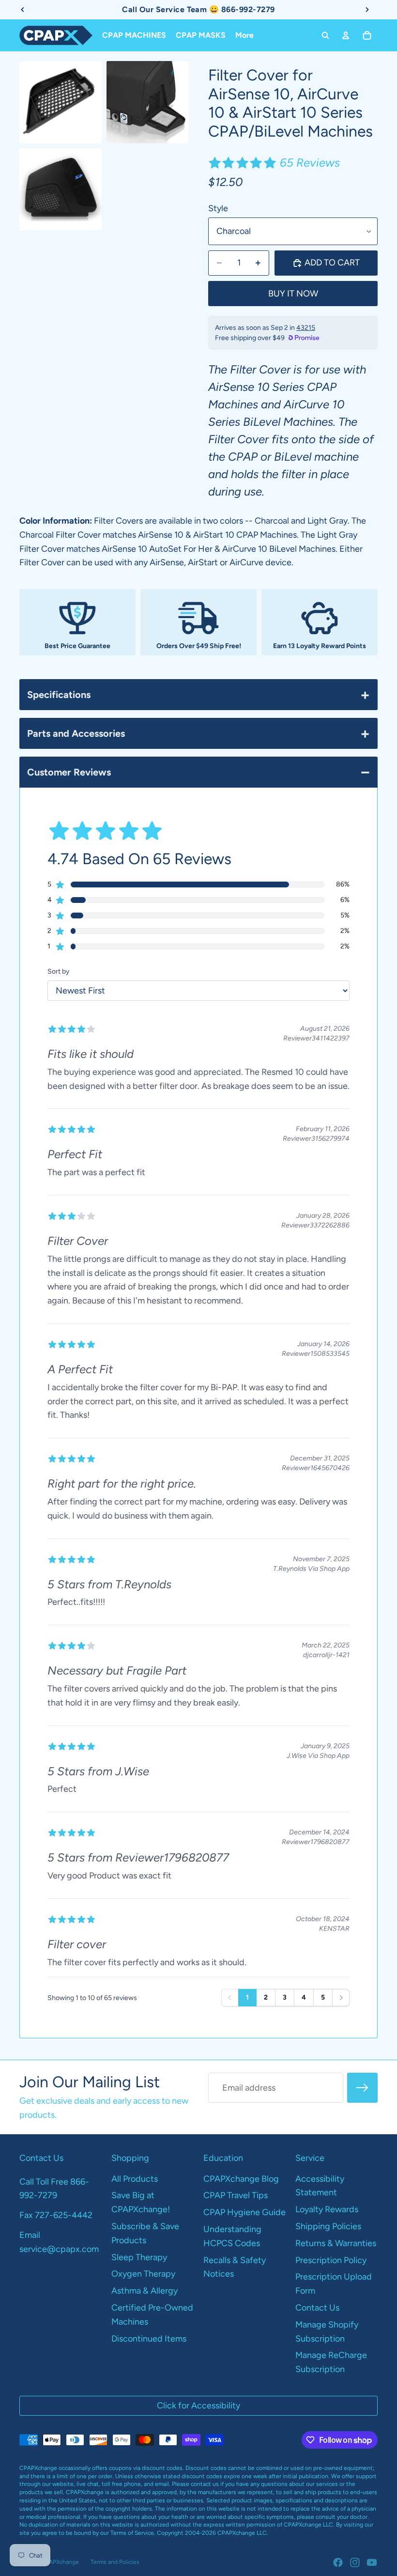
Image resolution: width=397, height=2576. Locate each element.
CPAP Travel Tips (236, 2195)
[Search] (325, 35)
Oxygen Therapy (143, 2274)
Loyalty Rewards (327, 2209)
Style (218, 208)
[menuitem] (244, 35)
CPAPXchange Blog (241, 2179)
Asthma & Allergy (145, 2291)
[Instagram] (355, 2562)
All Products (135, 2179)
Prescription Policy (331, 2260)
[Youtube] (372, 2562)
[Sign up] (362, 2088)
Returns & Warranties (336, 2243)
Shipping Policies (328, 2226)
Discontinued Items (149, 2339)
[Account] (346, 35)
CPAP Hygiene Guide (244, 2212)
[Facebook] (338, 2562)
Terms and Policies (115, 2562)
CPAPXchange (60, 2562)
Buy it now (293, 294)
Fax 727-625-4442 (56, 2215)
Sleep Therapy (139, 2257)
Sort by (58, 971)
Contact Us (317, 2308)
